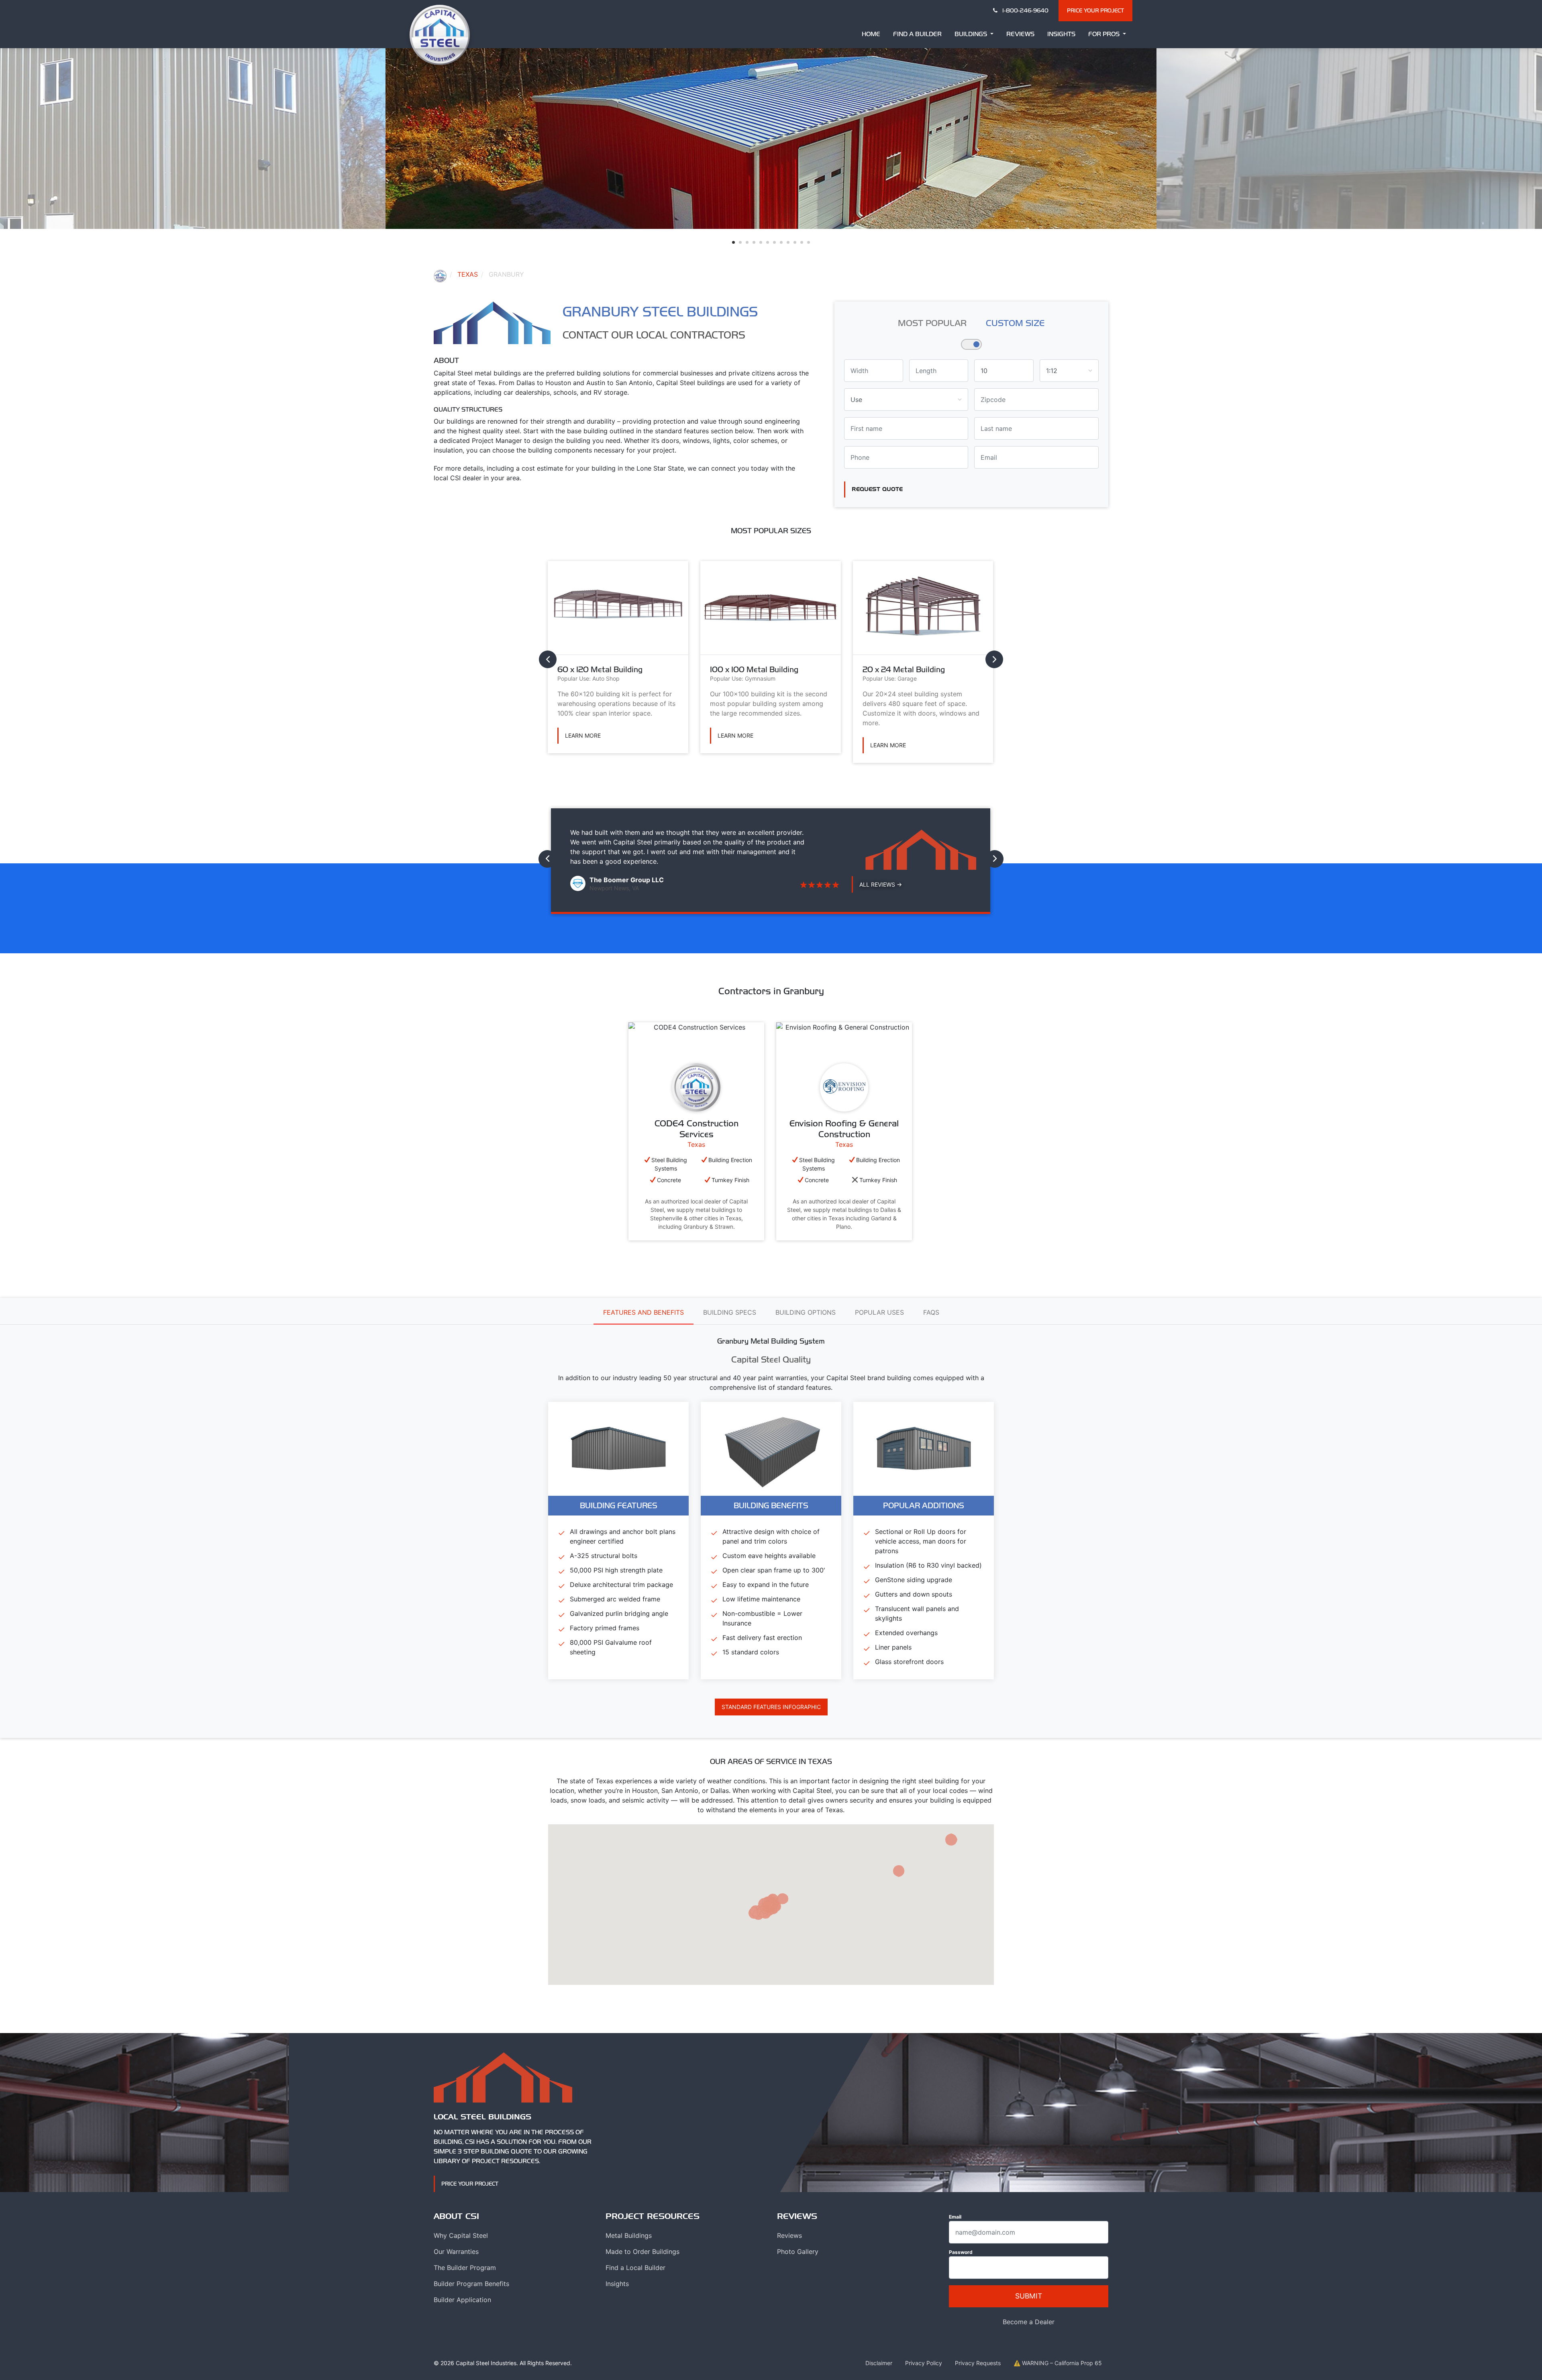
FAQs (931, 1312)
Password (961, 2252)
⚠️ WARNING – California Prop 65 (1058, 2363)
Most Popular (932, 323)
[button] (733, 242)
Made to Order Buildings (642, 2252)
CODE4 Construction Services (697, 1129)
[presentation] (548, 659)
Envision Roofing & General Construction (844, 1129)
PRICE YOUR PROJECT (1095, 10)
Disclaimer (879, 2363)
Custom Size (1015, 323)
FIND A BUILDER (917, 34)
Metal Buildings (629, 2235)
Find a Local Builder (635, 2268)
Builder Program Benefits (471, 2284)
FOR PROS (1105, 34)
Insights (1061, 34)
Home (871, 34)
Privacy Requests (978, 2363)
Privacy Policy (924, 2363)
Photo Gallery (798, 2252)
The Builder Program (465, 2268)
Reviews (1020, 34)
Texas (468, 274)
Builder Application (462, 2300)
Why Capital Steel (461, 2235)
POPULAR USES (879, 1312)
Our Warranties (456, 2252)
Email (955, 2217)
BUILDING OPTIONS (806, 1312)
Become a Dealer (1029, 2322)
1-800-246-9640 (1025, 10)
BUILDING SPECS (730, 1312)
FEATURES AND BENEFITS (644, 1312)
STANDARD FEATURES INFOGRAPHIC (771, 1707)
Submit (1029, 2296)
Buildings (972, 34)
